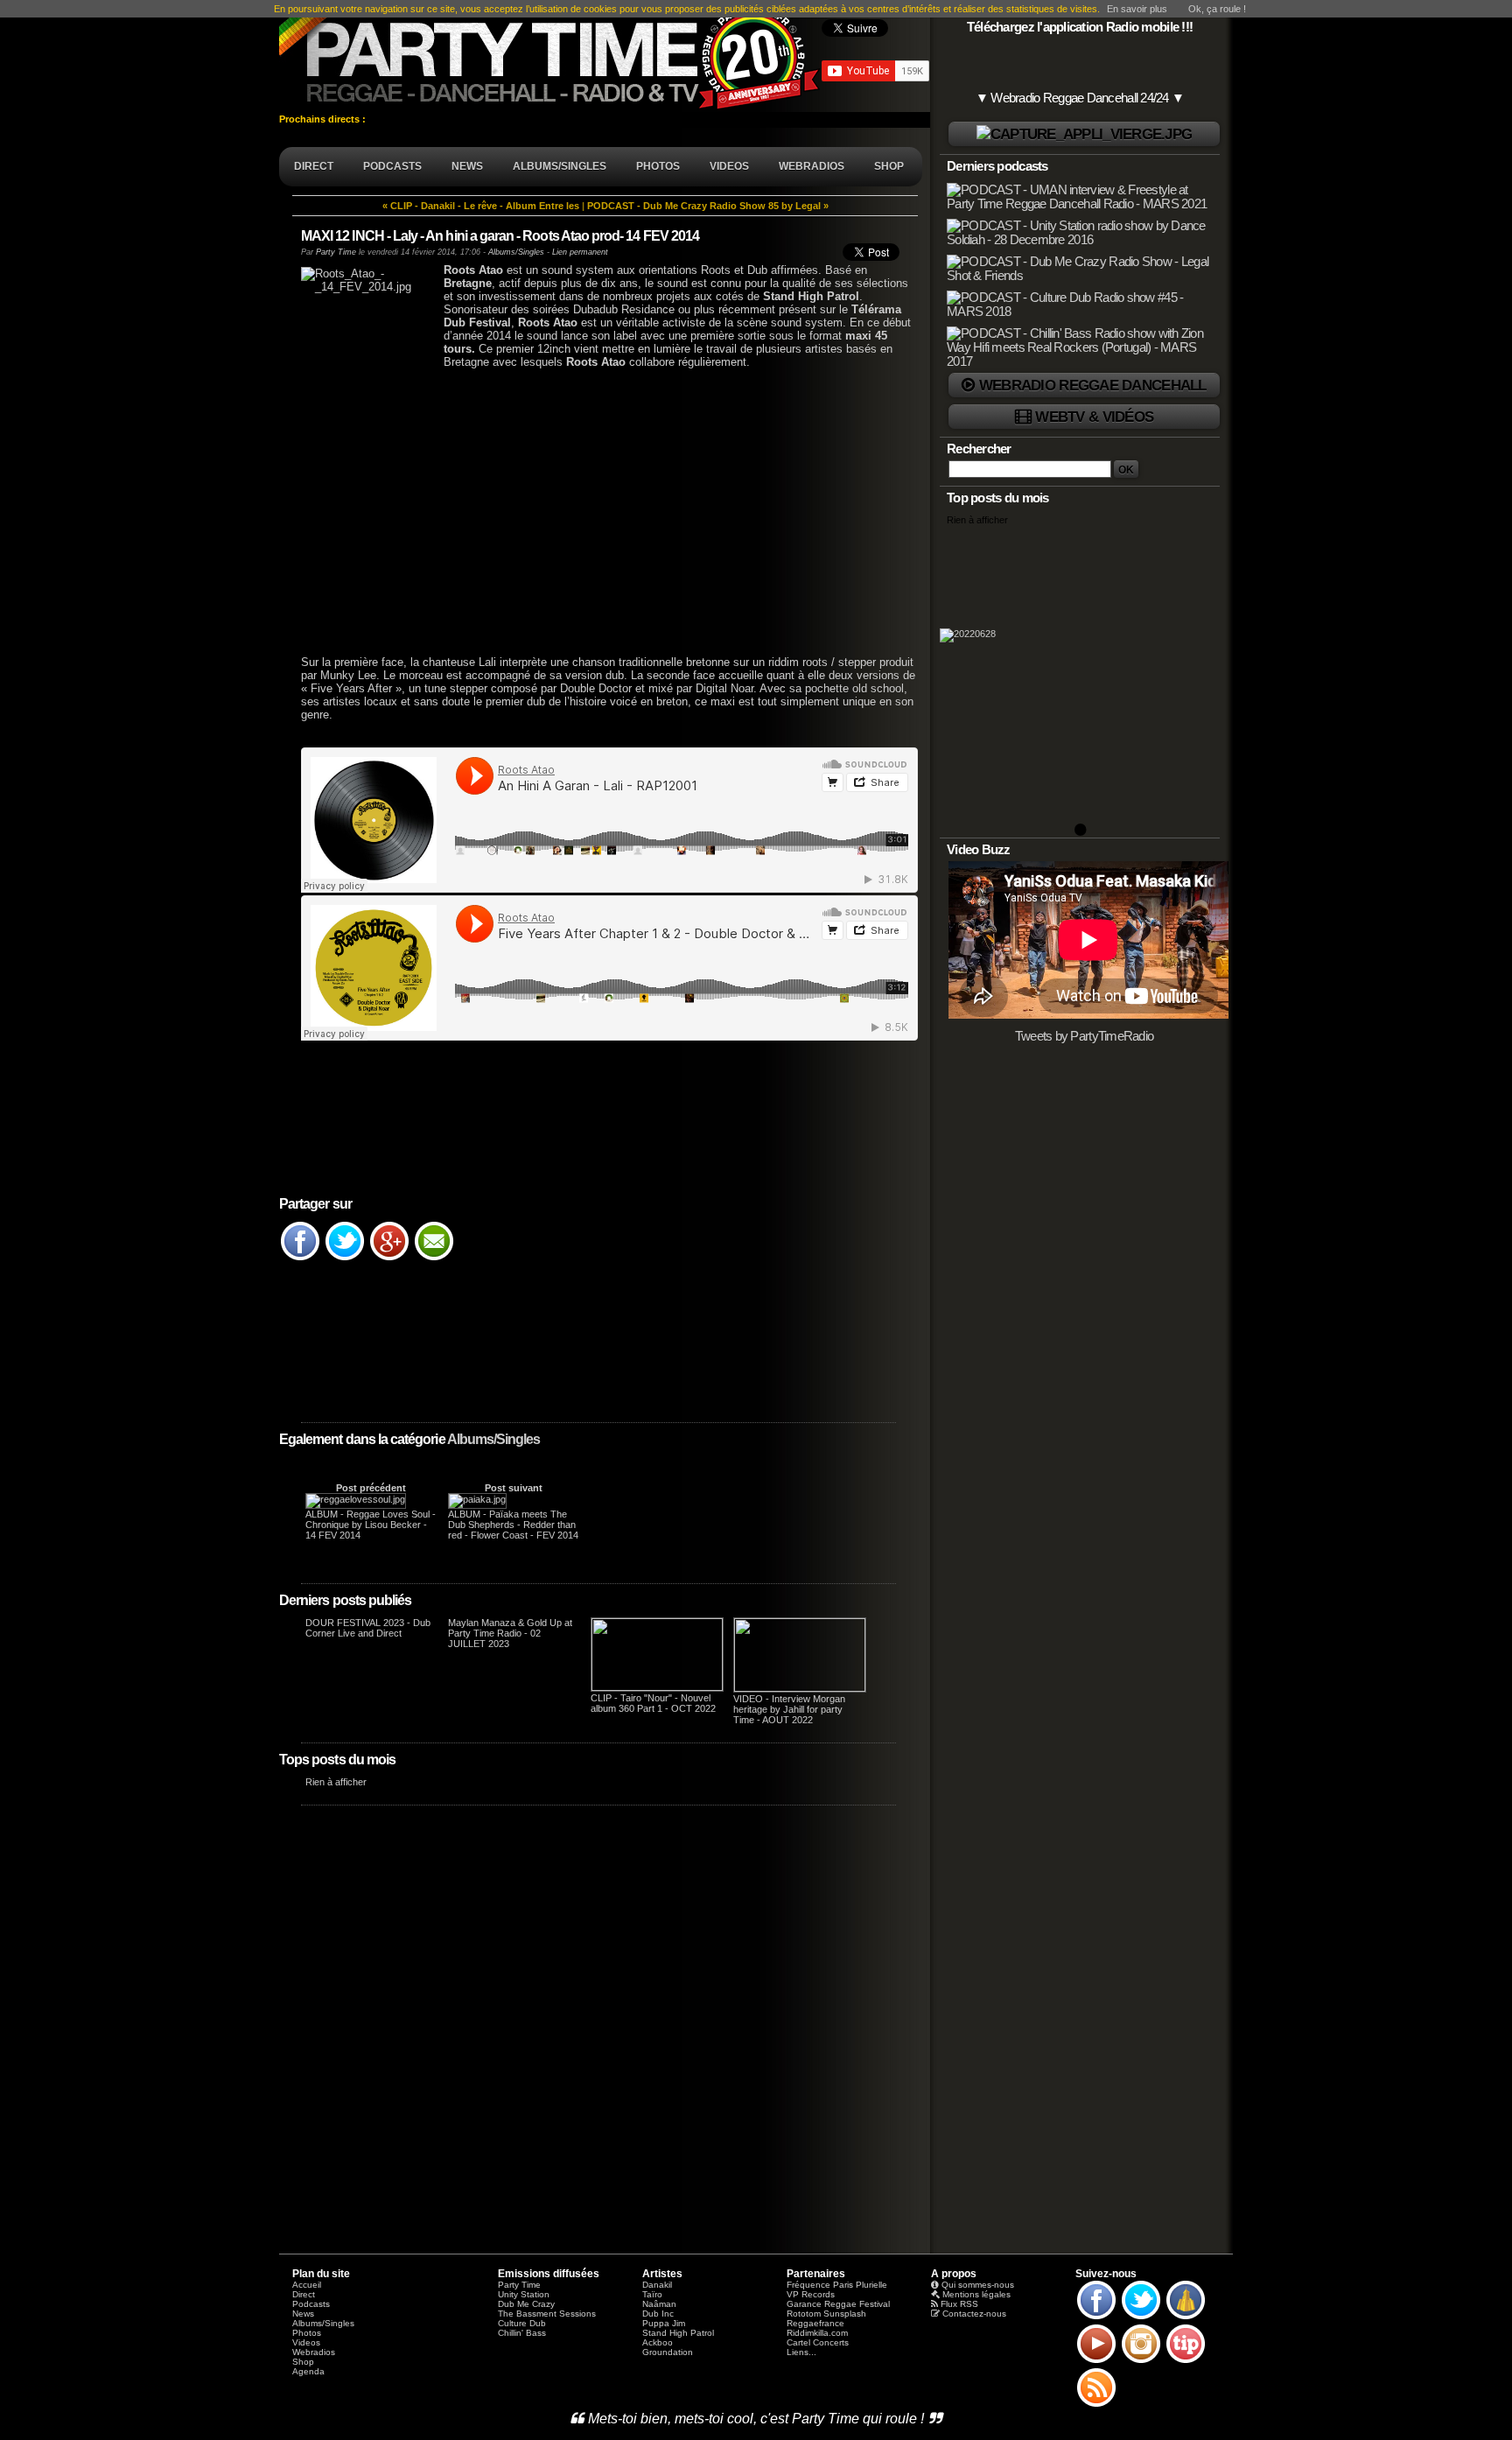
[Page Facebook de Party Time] (1096, 2318)
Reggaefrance (815, 2323)
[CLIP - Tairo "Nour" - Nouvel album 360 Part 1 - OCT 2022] (657, 1687)
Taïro (652, 2294)
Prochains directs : (324, 119)
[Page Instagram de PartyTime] (1141, 2362)
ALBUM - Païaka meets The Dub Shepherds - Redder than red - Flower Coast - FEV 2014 (513, 1525)
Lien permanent (580, 252)
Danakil (657, 2285)
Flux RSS (959, 2304)
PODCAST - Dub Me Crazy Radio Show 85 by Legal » (708, 206)
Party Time (336, 252)
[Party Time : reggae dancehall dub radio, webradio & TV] (550, 56)
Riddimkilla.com (817, 2333)
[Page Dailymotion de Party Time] (1186, 2318)
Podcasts (311, 2304)
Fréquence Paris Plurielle (837, 2285)
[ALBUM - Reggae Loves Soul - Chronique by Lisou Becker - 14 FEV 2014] (356, 1499)
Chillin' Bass (522, 2333)
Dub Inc (658, 2314)
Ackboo (658, 2342)
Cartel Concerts (818, 2342)
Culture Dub (522, 2323)
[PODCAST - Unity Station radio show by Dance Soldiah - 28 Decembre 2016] (1081, 240)
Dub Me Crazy (526, 2304)
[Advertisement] (598, 522)
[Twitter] (345, 1259)
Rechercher (979, 449)
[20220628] (1080, 680)
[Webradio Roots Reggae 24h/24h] (1084, 134)
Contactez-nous (974, 2314)
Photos (307, 2333)
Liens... (801, 2352)
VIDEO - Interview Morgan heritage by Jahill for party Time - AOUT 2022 (789, 1709)
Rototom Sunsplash (826, 2314)
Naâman (659, 2304)
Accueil (307, 2285)
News (303, 2314)
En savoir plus (1137, 9)
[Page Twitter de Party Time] (1141, 2318)
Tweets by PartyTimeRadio (1085, 1036)
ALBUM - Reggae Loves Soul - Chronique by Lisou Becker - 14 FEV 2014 (371, 1525)
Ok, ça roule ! (1217, 9)
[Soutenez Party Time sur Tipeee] (1186, 2362)
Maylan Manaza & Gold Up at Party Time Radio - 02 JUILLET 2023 (510, 1633)
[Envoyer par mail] (434, 1259)
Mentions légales (976, 2294)
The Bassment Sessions (547, 2314)
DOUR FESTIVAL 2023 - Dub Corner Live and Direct (368, 1628)
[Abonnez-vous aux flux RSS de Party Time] (1096, 2406)
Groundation (668, 2352)
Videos (306, 2342)
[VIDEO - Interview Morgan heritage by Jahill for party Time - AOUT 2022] (800, 1688)
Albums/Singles (494, 1439)
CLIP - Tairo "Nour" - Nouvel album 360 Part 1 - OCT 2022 (653, 1703)
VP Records (811, 2294)
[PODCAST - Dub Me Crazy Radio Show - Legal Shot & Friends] (1081, 276)
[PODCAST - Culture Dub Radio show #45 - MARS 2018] (1081, 312)
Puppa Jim (664, 2323)
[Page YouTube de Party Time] (1096, 2362)
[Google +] (389, 1259)
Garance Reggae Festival (838, 2304)
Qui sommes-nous (978, 2285)
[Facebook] (300, 1259)
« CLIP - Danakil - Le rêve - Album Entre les (481, 206)
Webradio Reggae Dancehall (1093, 385)
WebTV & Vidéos (1094, 417)
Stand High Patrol (678, 2333)
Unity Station (524, 2294)
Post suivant (514, 1488)
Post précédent (371, 1488)
